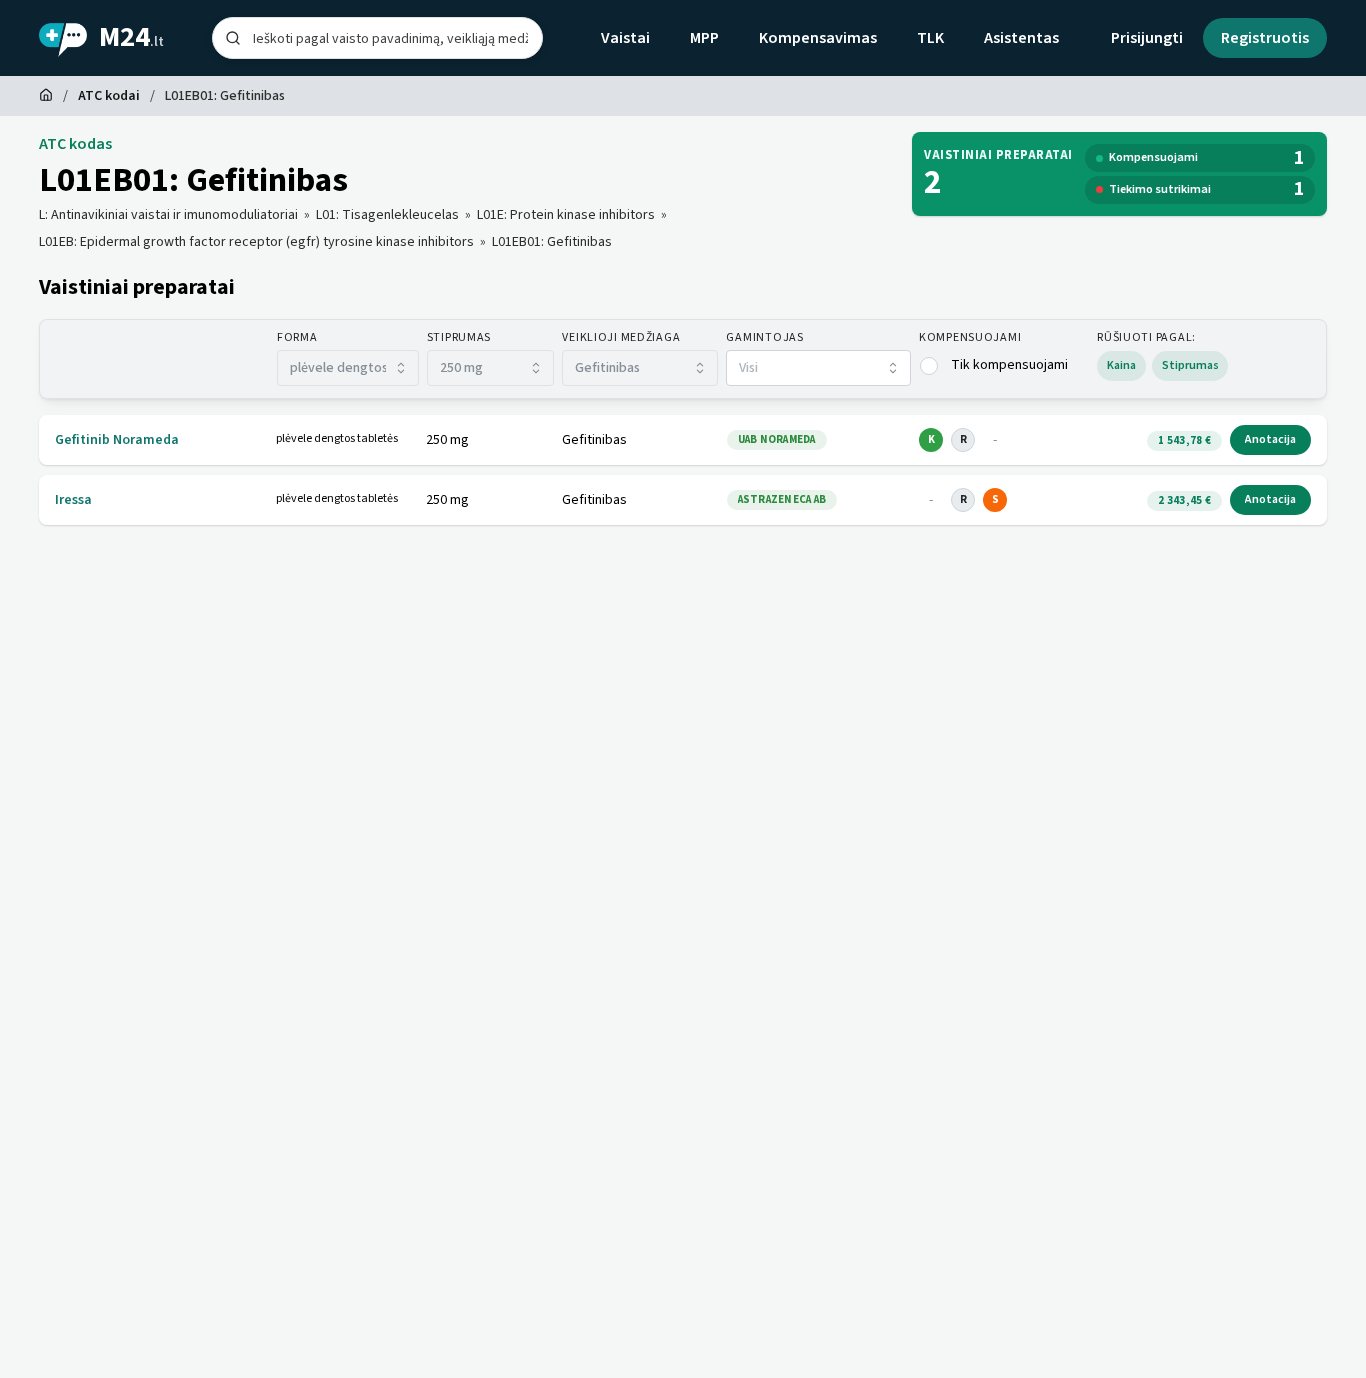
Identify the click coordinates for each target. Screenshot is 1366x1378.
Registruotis (1265, 38)
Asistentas (1021, 38)
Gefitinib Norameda (117, 440)
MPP (704, 38)
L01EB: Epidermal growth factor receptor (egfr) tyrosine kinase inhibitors (256, 242)
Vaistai (625, 38)
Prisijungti (1147, 38)
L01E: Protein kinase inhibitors (566, 215)
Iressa (73, 500)
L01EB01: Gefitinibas (552, 242)
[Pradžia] (46, 96)
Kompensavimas (818, 38)
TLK (930, 38)
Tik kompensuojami (1009, 365)
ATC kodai (109, 96)
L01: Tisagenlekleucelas (387, 215)
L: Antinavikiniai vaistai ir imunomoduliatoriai (168, 215)
